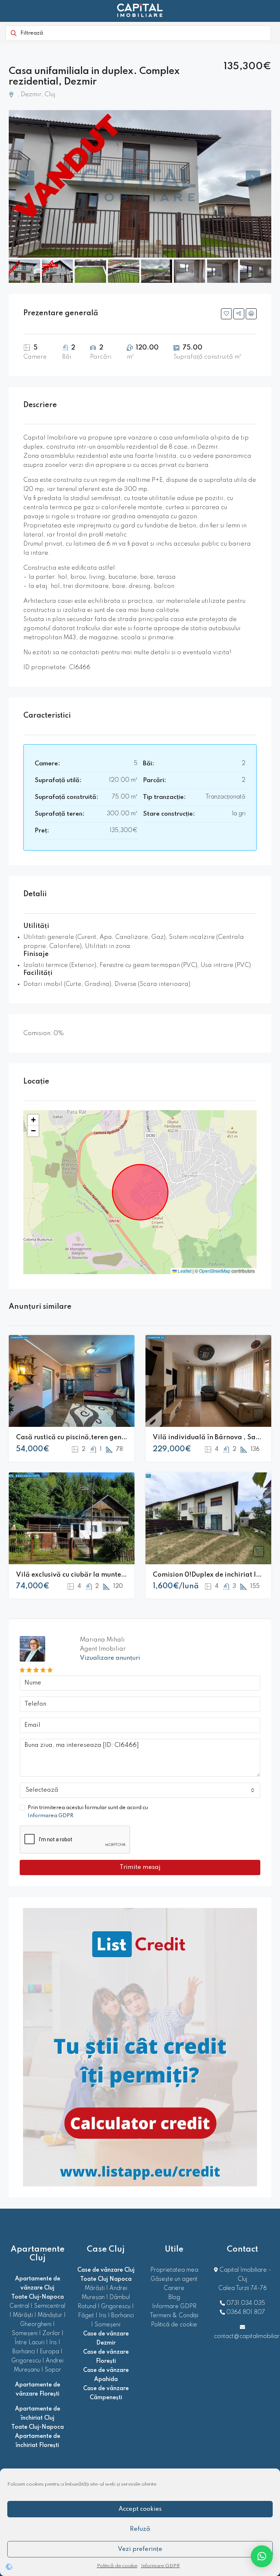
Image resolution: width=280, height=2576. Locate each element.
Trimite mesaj (140, 1867)
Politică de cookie (117, 2566)
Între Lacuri (30, 2343)
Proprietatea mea (174, 2270)
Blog (174, 2298)
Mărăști (23, 2315)
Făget (86, 2316)
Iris (53, 2343)
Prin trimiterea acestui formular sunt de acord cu (88, 1812)
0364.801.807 (246, 2312)
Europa (49, 2352)
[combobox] (140, 1790)
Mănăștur (50, 2315)
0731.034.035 (246, 2303)
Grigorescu (26, 2361)
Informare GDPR (160, 2566)
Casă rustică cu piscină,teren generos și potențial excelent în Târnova (127, 1437)
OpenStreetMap (215, 1271)
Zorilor (51, 2334)
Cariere (174, 2288)
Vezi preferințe (140, 2549)
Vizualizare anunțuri (110, 1658)
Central (19, 2306)
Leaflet (184, 1271)
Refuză (140, 2529)
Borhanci (24, 2352)
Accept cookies (140, 2509)
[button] (33, 1120)
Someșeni (25, 2334)
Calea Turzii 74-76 (243, 2288)
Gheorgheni (36, 2325)
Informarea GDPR (50, 1816)
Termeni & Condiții (174, 2316)
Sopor (53, 2370)
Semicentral (50, 2306)
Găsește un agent (174, 2279)
